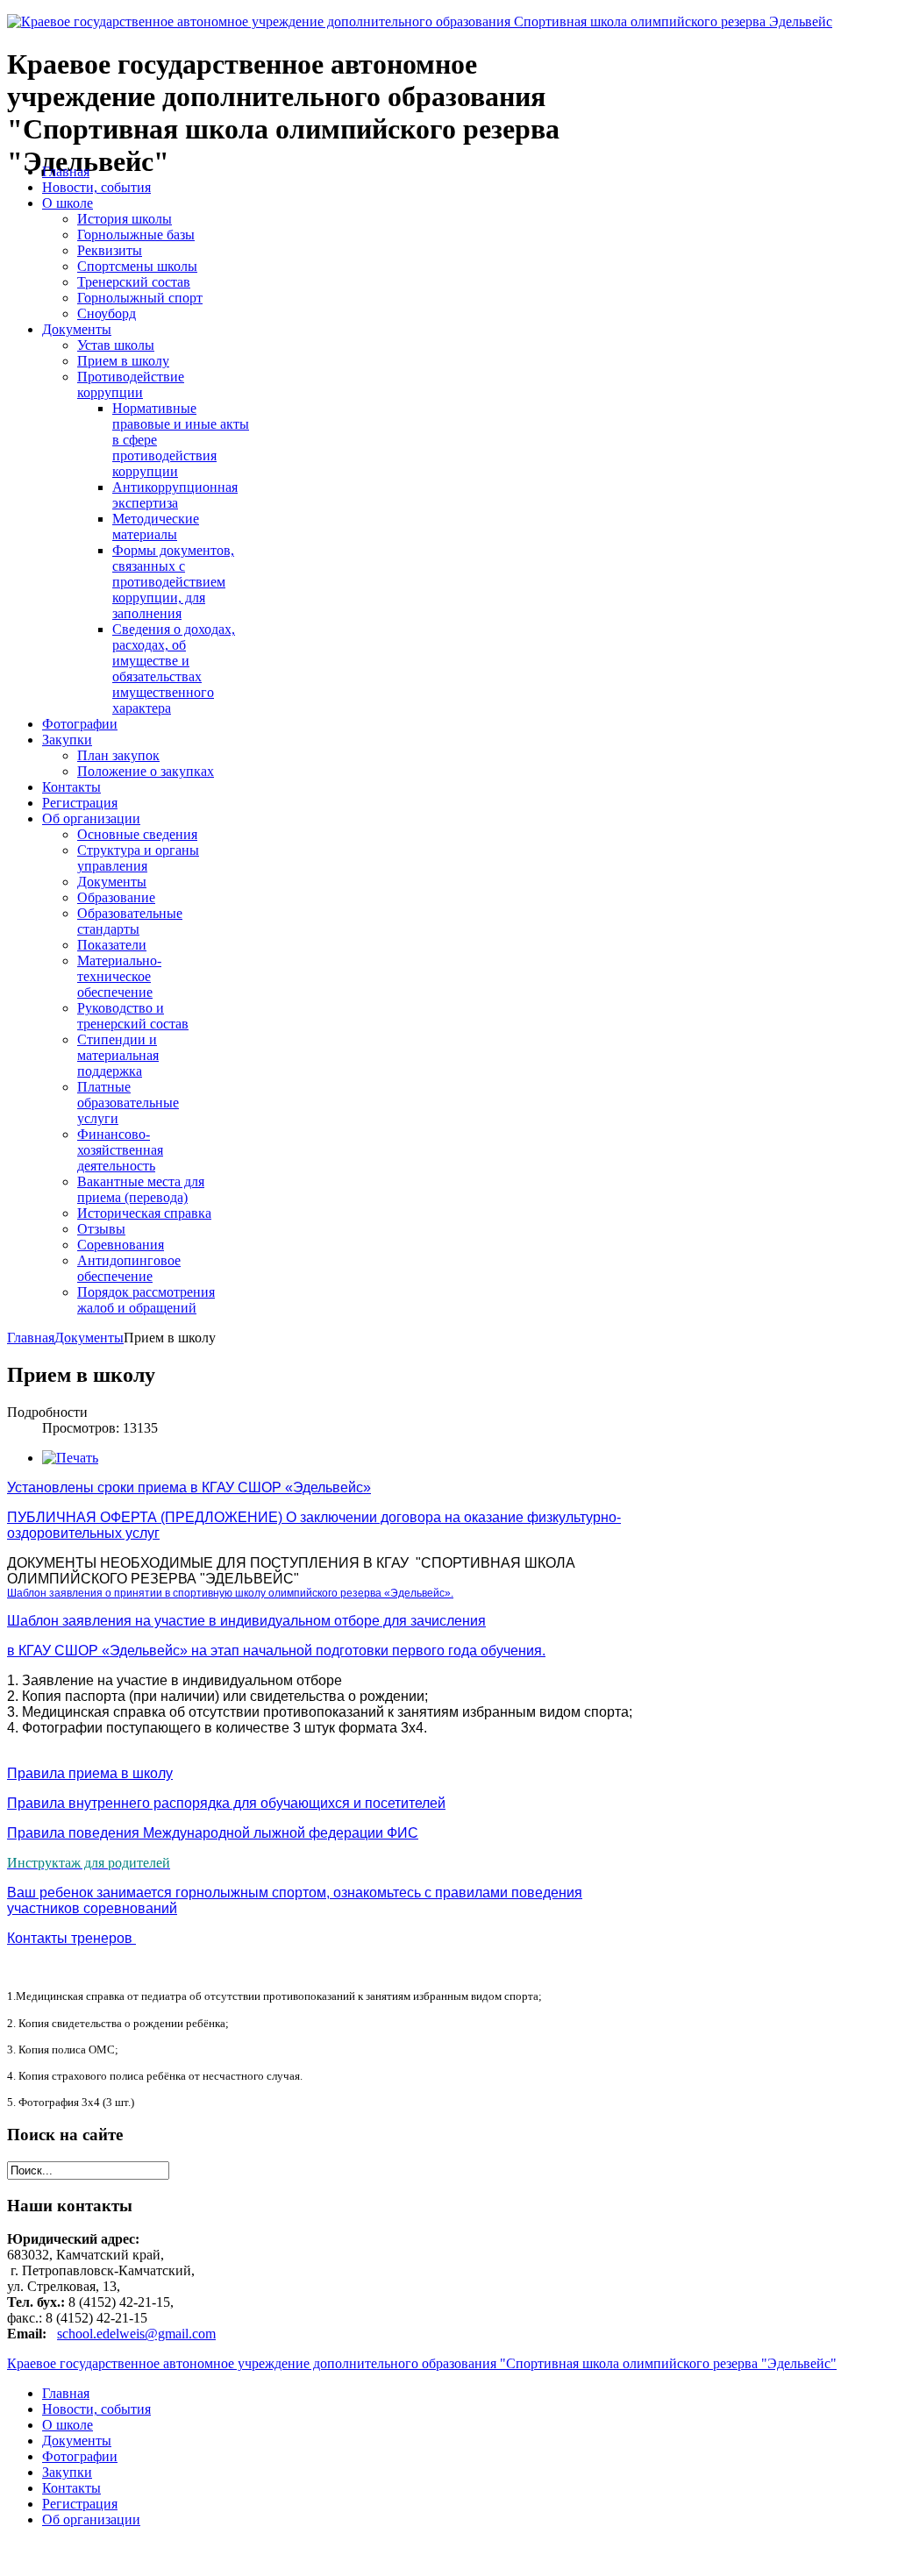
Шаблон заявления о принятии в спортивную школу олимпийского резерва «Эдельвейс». (230, 1593)
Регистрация (80, 2504)
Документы (89, 1338)
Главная (31, 1338)
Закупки (67, 2472)
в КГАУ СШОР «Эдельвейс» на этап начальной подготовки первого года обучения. (276, 1651)
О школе (68, 2425)
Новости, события (96, 2409)
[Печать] (70, 1458)
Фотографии (80, 2456)
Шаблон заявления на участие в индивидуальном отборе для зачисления (246, 1621)
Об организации (91, 2519)
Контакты (71, 2488)
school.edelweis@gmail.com (136, 2334)
